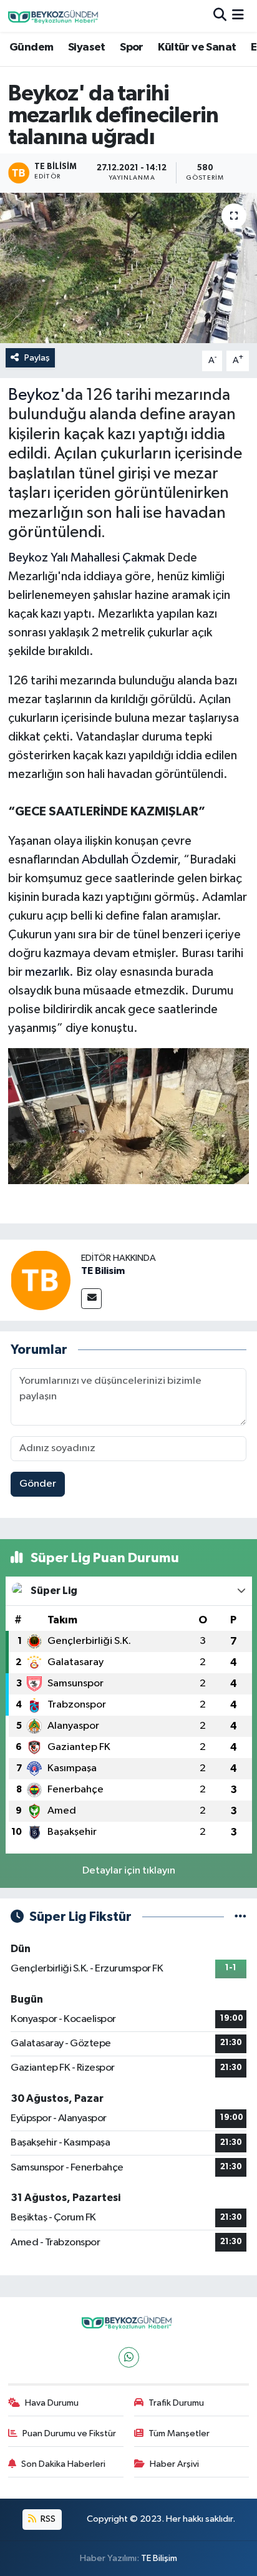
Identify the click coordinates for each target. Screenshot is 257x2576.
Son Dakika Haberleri (63, 2464)
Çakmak (143, 558)
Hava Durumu (52, 2403)
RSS (47, 2519)
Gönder (38, 1484)
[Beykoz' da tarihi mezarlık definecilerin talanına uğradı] (128, 268)
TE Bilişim (159, 2558)
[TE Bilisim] (41, 1280)
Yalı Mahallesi (85, 558)
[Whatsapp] (129, 2357)
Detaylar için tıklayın (129, 1871)
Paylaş (37, 358)
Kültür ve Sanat (197, 47)
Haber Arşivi (174, 2464)
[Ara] (220, 16)
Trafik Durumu (176, 2403)
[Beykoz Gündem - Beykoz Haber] (55, 16)
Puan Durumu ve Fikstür (69, 2433)
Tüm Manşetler (179, 2433)
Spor (132, 47)
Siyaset (87, 47)
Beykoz (34, 396)
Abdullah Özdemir (129, 860)
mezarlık (47, 972)
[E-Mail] (91, 1299)
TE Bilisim (103, 1271)
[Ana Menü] (238, 16)
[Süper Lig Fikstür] (240, 1917)
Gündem (31, 47)
